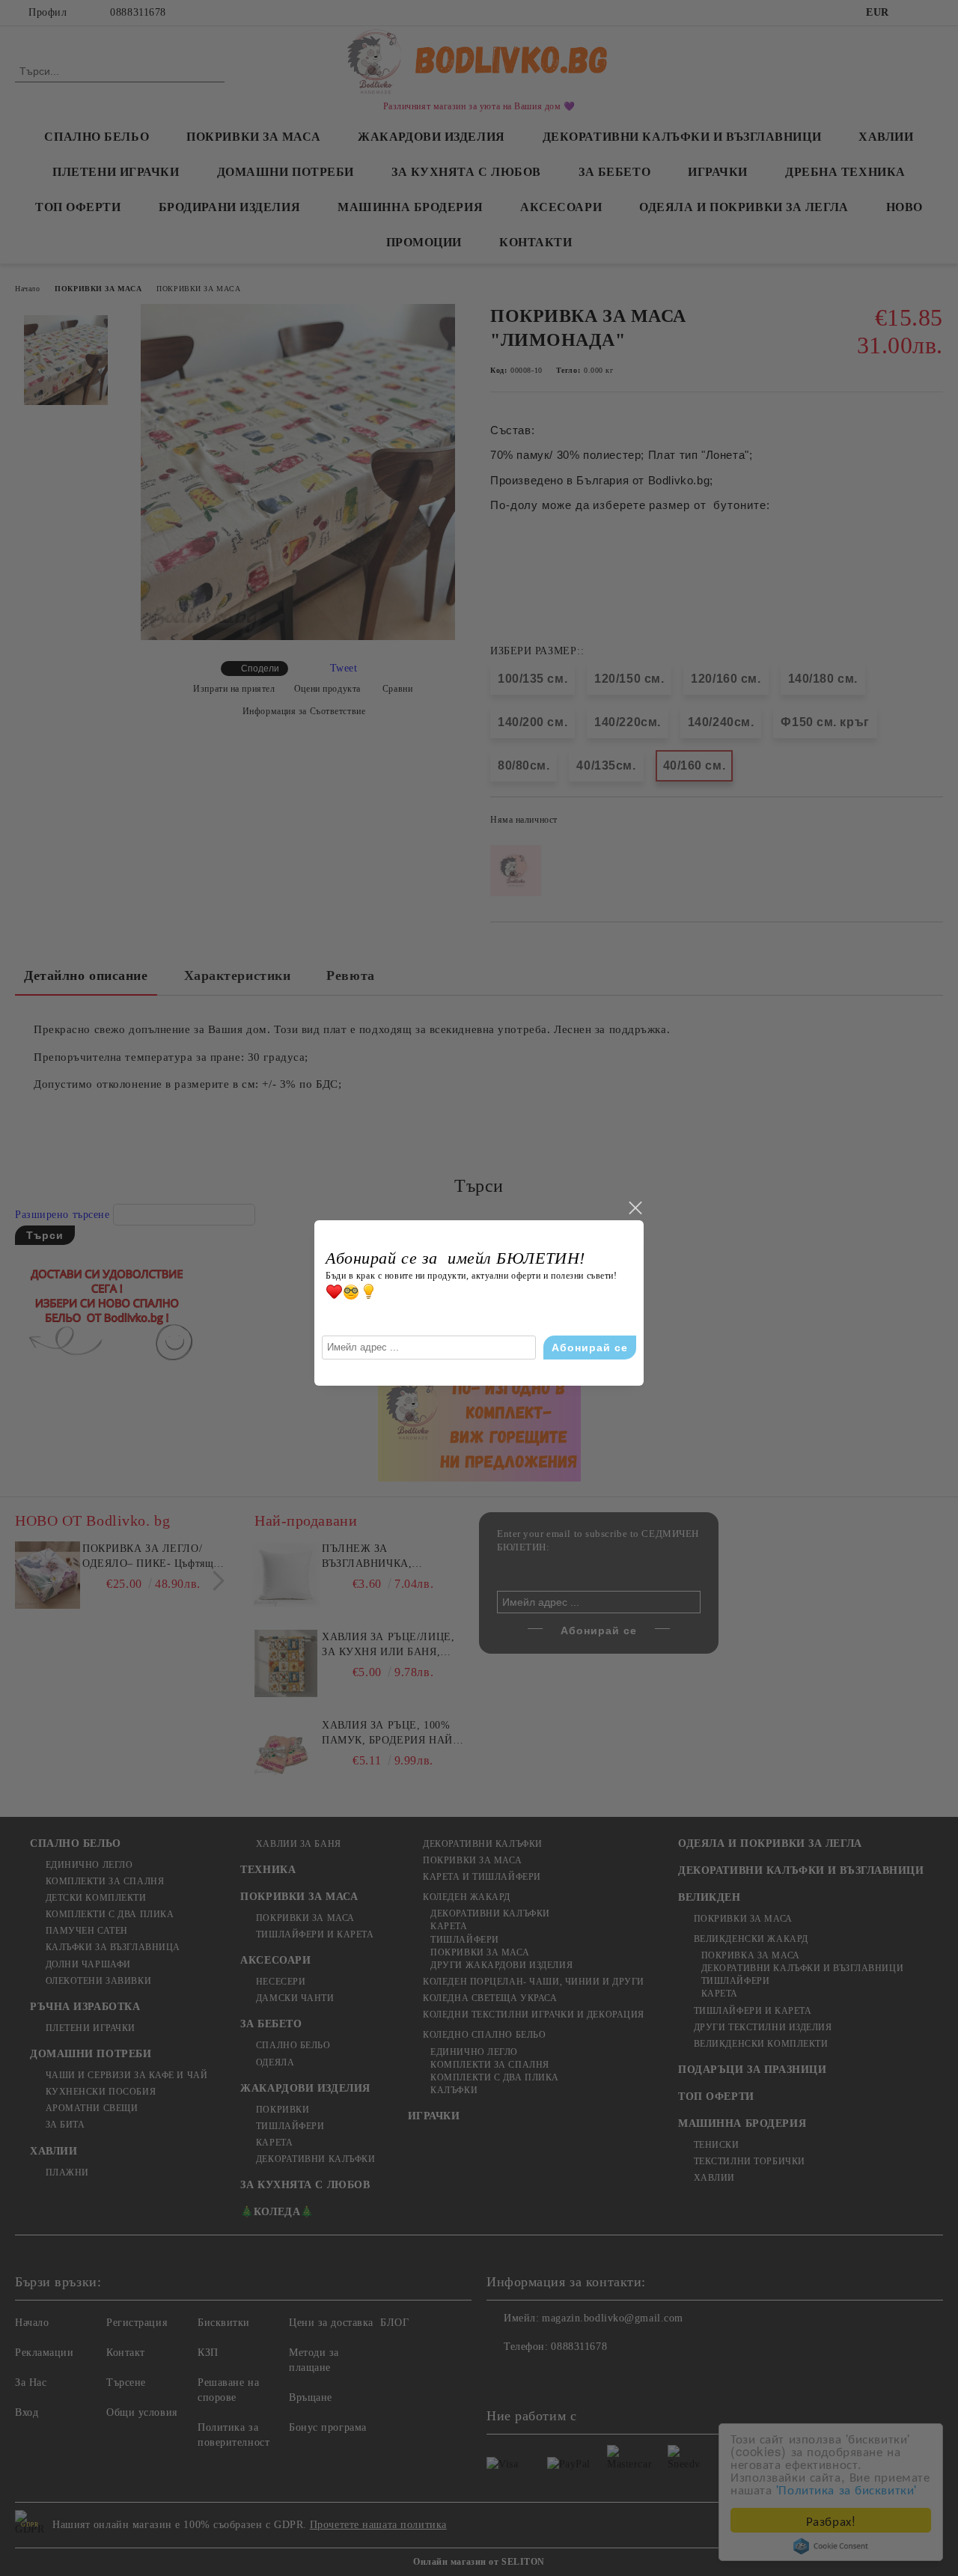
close (635, 1208)
